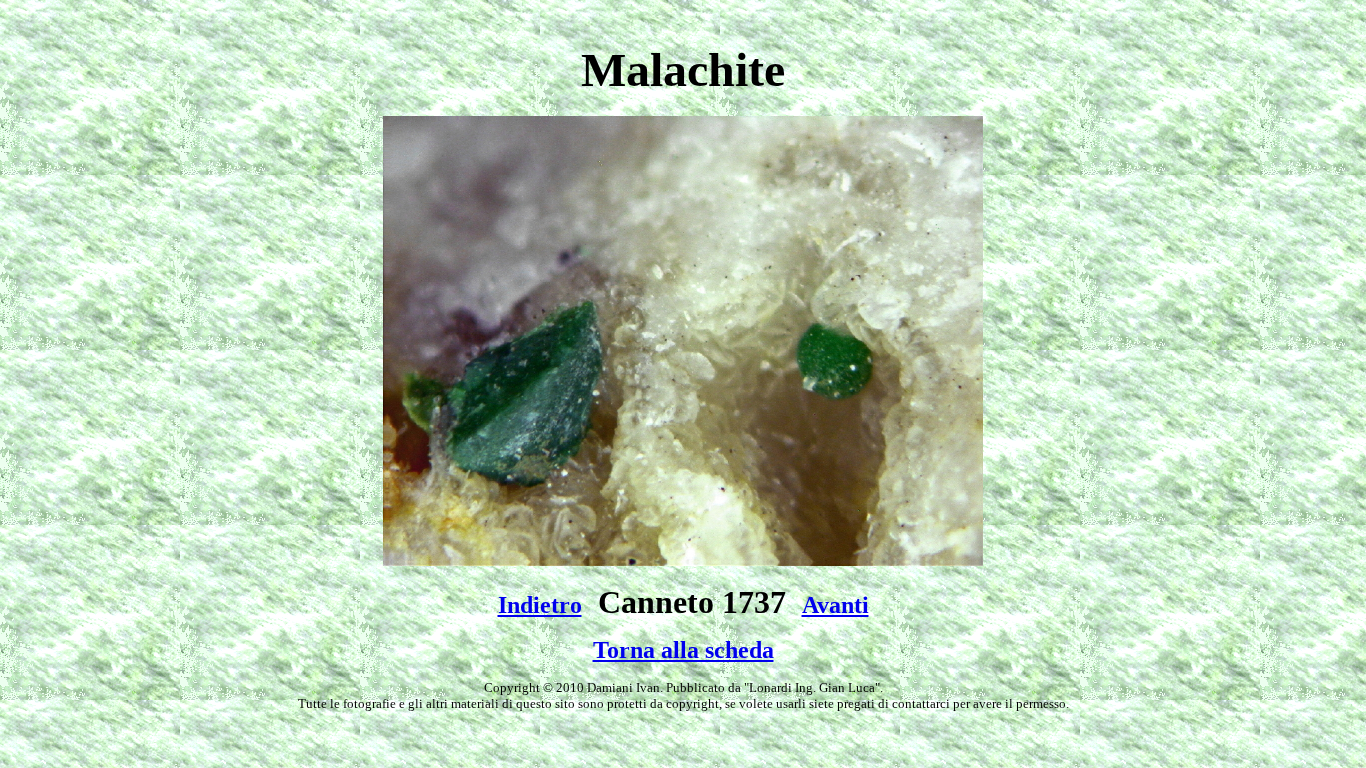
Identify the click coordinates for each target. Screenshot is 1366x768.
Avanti (835, 605)
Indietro (540, 605)
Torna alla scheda (683, 650)
